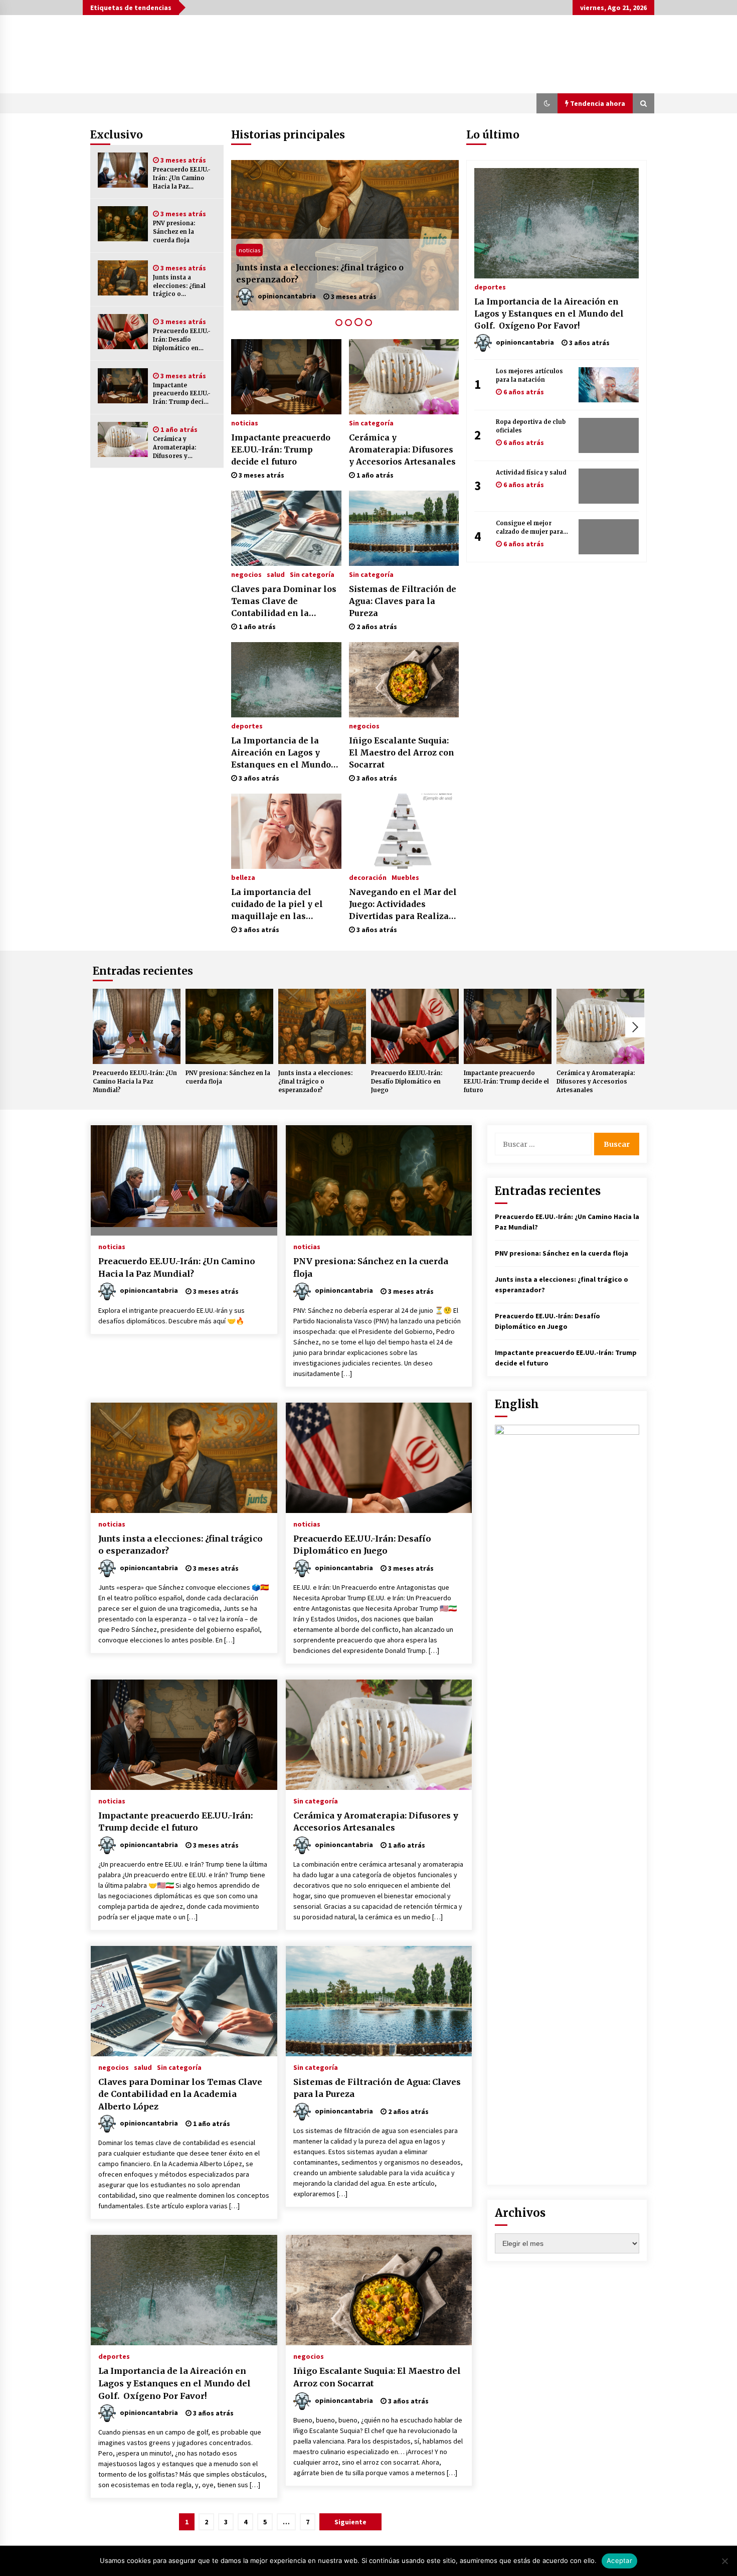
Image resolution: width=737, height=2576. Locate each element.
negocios (246, 574)
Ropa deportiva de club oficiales (531, 426)
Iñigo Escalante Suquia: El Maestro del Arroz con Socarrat (402, 752)
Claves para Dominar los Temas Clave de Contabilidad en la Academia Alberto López (284, 601)
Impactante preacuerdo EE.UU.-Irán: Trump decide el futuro (182, 394)
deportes (247, 725)
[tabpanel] (345, 235)
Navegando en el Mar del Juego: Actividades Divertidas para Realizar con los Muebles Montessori (403, 904)
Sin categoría (371, 422)
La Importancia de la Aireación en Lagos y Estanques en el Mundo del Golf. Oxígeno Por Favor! (281, 753)
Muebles (405, 877)
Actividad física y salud (531, 473)
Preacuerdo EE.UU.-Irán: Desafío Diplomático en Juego (182, 340)
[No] (724, 2561)
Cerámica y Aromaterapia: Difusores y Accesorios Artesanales (174, 448)
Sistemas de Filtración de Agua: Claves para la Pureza (403, 601)
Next (635, 1027)
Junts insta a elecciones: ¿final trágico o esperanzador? (179, 286)
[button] (547, 103)
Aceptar (619, 2560)
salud (276, 574)
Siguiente (350, 2522)
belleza (243, 877)
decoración (368, 877)
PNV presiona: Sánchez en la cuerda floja (174, 232)
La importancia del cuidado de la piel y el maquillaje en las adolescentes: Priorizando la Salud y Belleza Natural (278, 904)
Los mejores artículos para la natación (529, 375)
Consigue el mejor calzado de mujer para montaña (529, 528)
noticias (249, 250)
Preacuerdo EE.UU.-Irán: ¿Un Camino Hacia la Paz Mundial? (182, 178)
